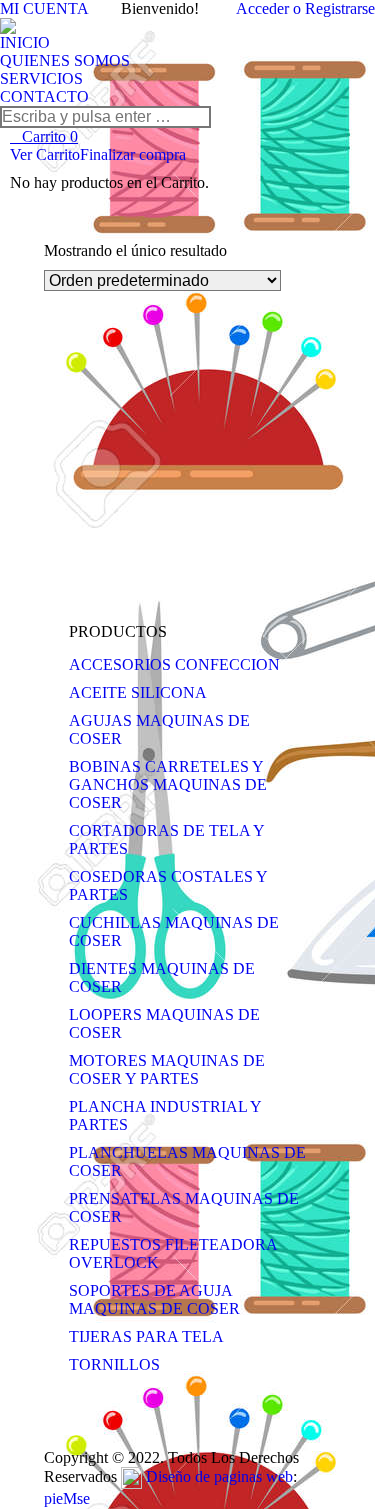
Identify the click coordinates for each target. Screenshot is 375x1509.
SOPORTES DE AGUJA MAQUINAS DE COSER (154, 1299)
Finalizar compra (133, 154)
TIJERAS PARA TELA (146, 1336)
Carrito (50, 136)
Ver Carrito (45, 154)
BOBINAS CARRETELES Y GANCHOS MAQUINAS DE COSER (168, 784)
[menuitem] (25, 43)
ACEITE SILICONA (138, 692)
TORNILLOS (114, 1364)
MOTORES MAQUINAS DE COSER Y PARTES (167, 1069)
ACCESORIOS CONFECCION (174, 664)
